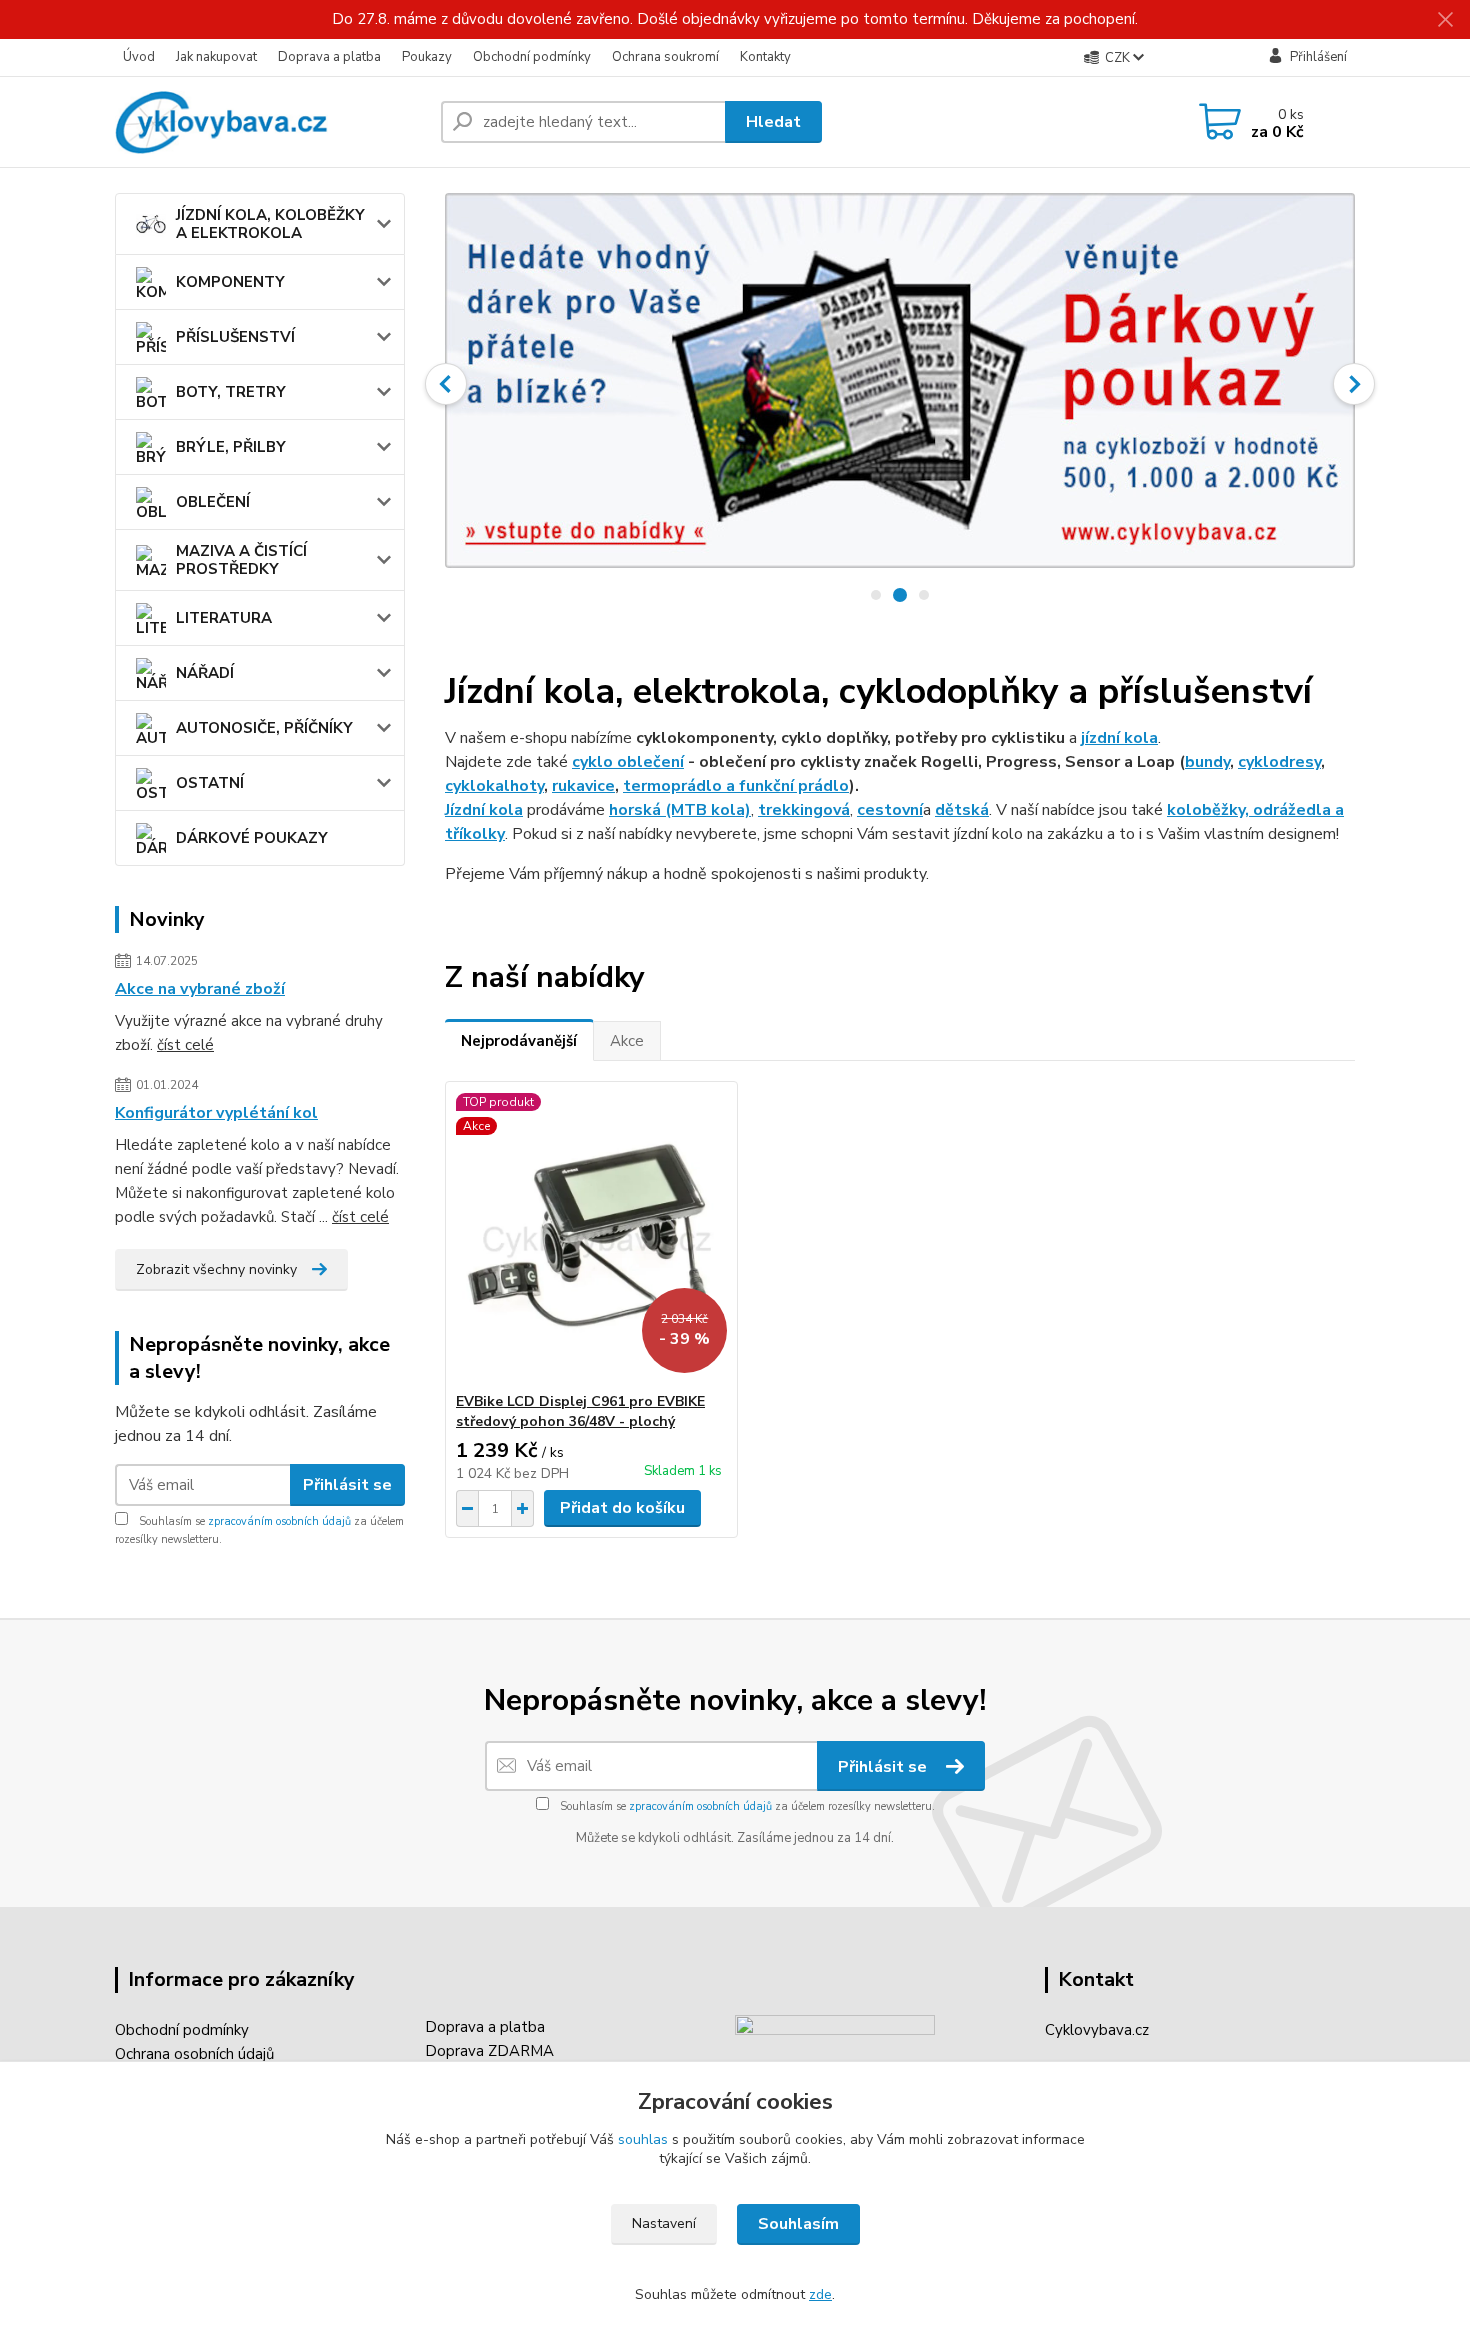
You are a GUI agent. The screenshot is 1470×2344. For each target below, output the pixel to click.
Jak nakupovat (216, 57)
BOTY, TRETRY (231, 392)
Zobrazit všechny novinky (216, 1269)
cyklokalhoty (494, 786)
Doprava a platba (329, 57)
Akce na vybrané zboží (200, 989)
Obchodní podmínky (532, 57)
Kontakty (765, 57)
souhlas (643, 2139)
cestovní (890, 810)
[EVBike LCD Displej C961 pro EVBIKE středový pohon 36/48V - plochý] (591, 1237)
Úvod (139, 57)
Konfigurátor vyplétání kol (216, 1113)
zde (820, 2294)
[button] (446, 384)
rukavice (583, 786)
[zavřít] (1445, 20)
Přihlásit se (347, 1485)
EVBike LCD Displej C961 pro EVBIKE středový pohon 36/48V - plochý (580, 1411)
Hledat (773, 122)
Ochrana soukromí (665, 57)
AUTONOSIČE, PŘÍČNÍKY (264, 728)
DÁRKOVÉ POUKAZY (252, 838)
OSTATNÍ (210, 783)
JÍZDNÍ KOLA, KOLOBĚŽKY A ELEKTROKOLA (270, 224)
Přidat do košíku (622, 1508)
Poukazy (427, 57)
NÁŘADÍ (205, 673)
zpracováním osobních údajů (279, 1521)
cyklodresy (1279, 762)
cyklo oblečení (628, 762)
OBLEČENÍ (213, 502)
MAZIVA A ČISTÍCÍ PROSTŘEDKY (241, 560)
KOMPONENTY (230, 282)
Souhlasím (798, 2224)
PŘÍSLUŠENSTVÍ (235, 337)
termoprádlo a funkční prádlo (736, 786)
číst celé (185, 1045)
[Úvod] (270, 122)
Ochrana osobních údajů (194, 2054)
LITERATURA (224, 618)
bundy (1207, 762)
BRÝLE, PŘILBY (231, 447)
